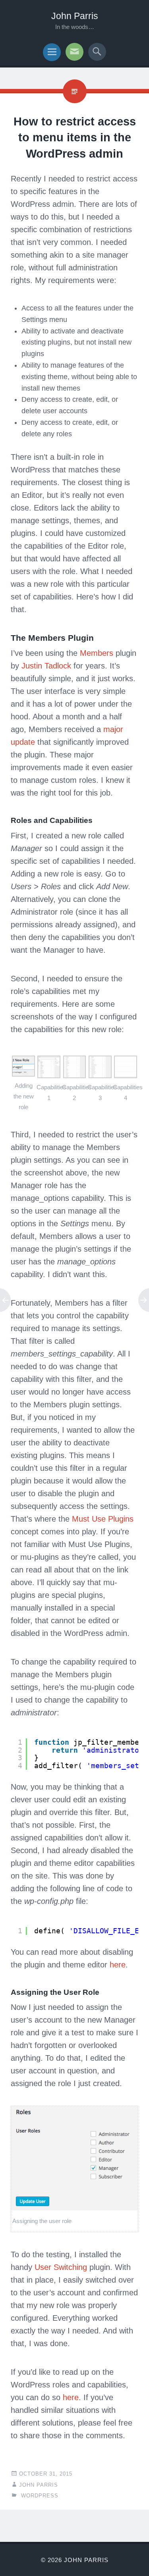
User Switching (61, 2267)
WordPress (40, 2496)
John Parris (75, 16)
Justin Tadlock (46, 666)
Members (97, 653)
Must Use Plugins (103, 1519)
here (118, 1965)
